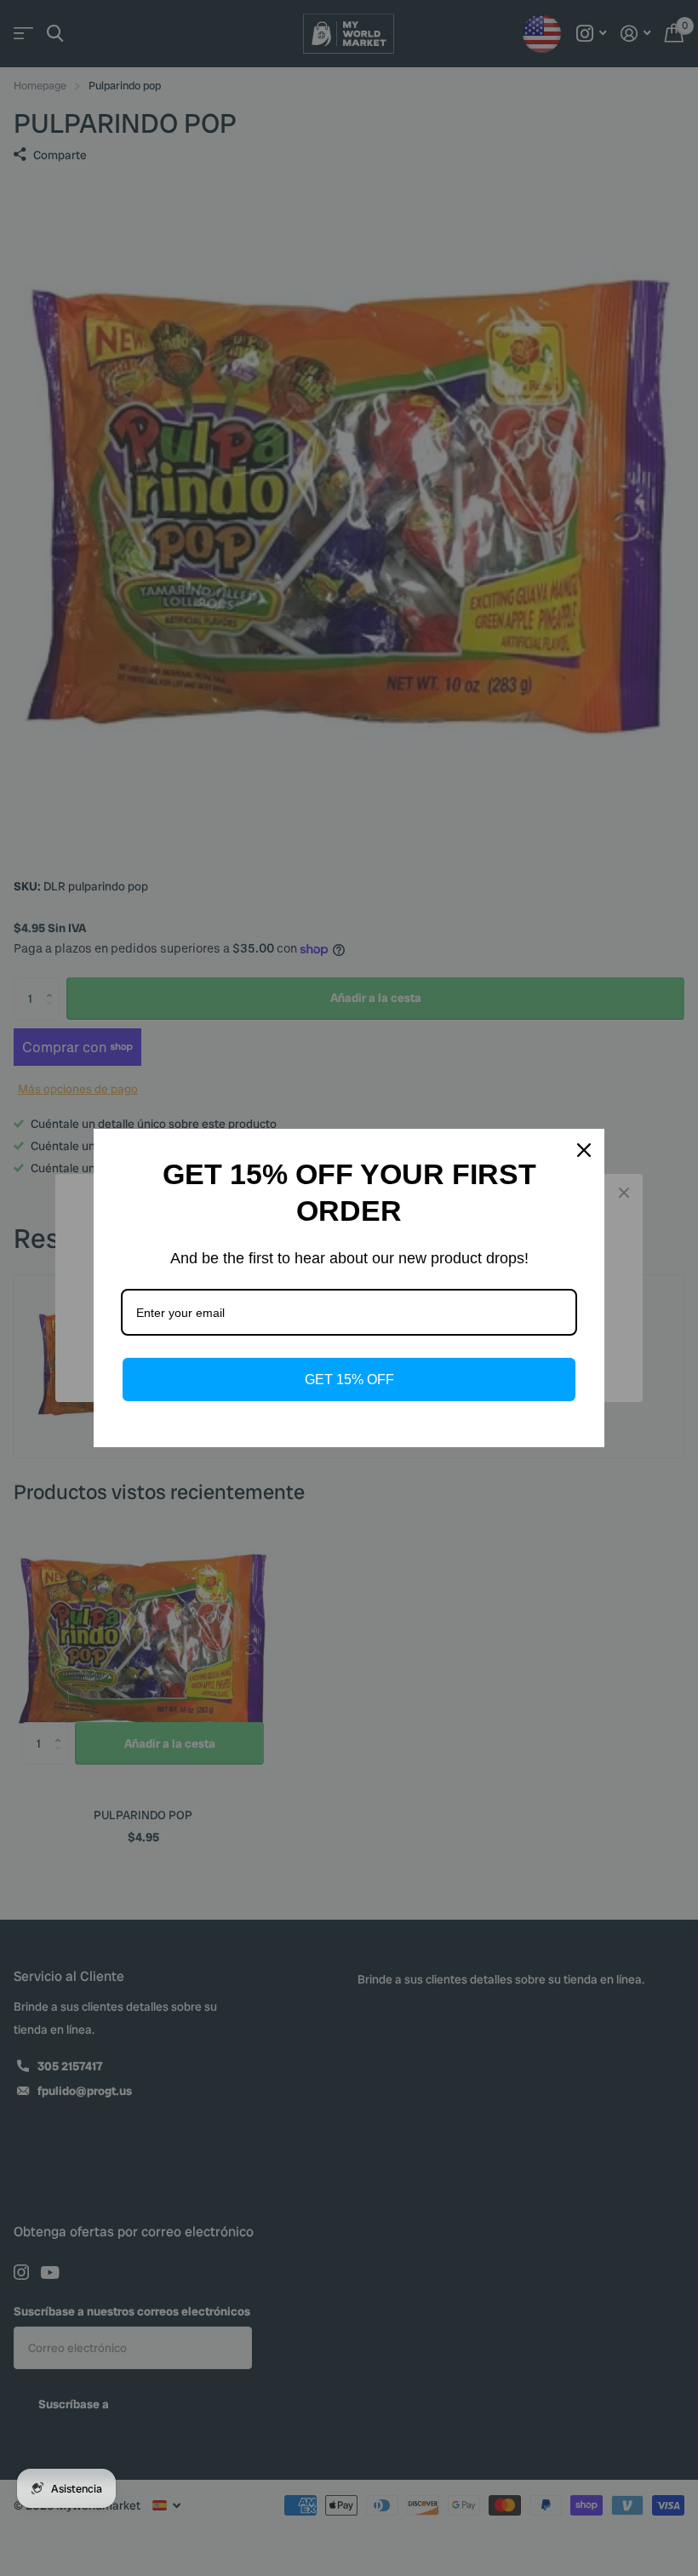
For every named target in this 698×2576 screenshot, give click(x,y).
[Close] (584, 1150)
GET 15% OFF (349, 1380)
